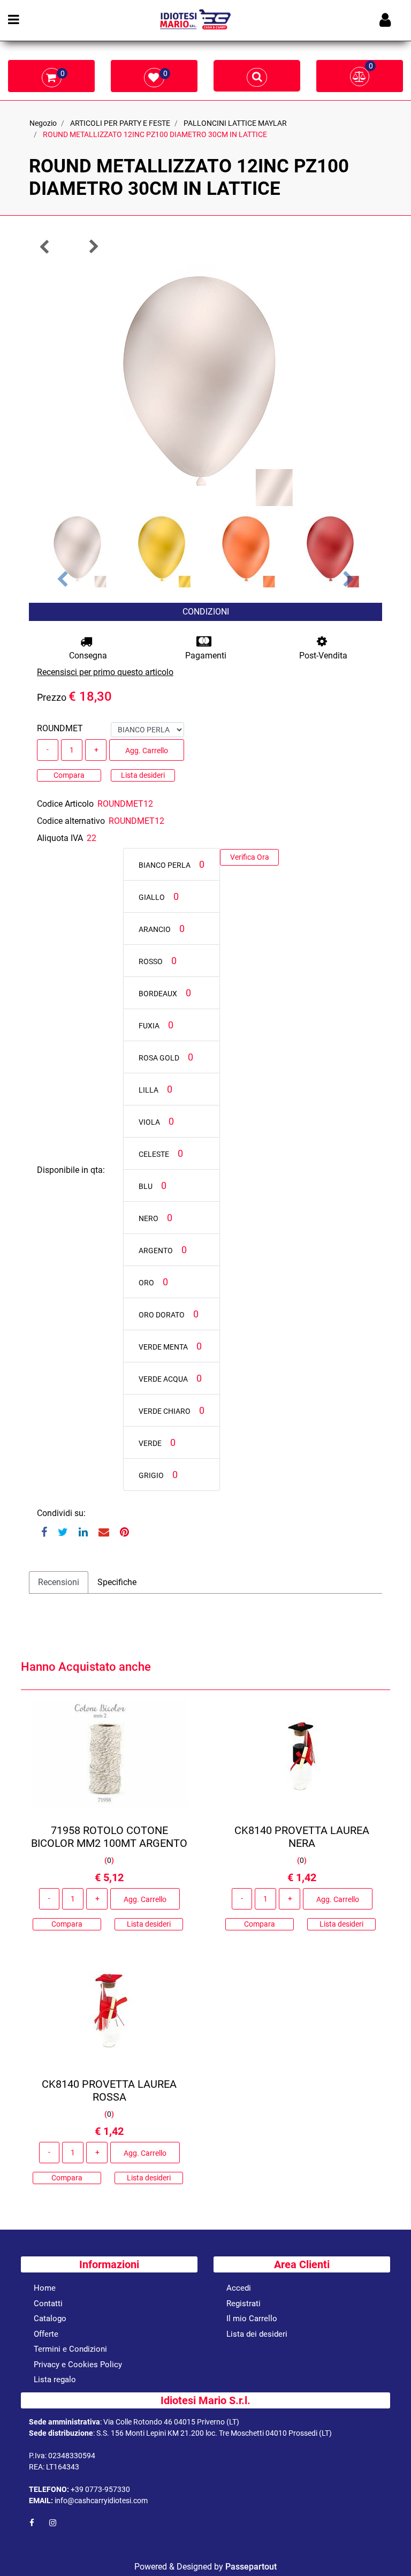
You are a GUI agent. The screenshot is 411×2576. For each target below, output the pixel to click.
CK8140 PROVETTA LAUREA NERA (302, 1837)
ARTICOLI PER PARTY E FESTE (120, 123)
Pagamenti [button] (206, 656)
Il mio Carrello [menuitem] (252, 2319)
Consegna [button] (88, 656)
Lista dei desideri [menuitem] (257, 2334)
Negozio (43, 123)
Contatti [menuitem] (48, 2304)
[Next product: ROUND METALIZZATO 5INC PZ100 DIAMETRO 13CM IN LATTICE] (93, 247)
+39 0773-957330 (100, 2489)
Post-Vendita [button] (323, 656)
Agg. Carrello (147, 751)
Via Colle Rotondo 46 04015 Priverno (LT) (171, 2422)
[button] (205, 384)
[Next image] (349, 580)
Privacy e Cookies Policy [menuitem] (78, 2365)
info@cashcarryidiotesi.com (101, 2501)
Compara (69, 775)
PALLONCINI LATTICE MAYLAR (235, 123)
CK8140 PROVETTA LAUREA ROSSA (109, 2090)
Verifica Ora (250, 857)
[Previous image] (62, 580)
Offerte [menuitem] (46, 2334)
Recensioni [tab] (59, 1582)
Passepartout (251, 2567)
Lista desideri (143, 775)
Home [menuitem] (45, 2288)
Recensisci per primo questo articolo (105, 672)
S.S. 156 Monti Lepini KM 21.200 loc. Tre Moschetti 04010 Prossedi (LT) (214, 2433)
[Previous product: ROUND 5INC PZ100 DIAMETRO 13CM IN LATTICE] (45, 247)
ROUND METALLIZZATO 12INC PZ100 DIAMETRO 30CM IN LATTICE (155, 134)
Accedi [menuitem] (239, 2288)
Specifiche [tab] (117, 1582)
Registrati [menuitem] (243, 2304)
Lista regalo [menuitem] (55, 2380)
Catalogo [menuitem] (50, 2319)
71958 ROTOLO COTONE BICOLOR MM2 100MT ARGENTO (109, 1837)
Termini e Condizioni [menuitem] (70, 2349)
